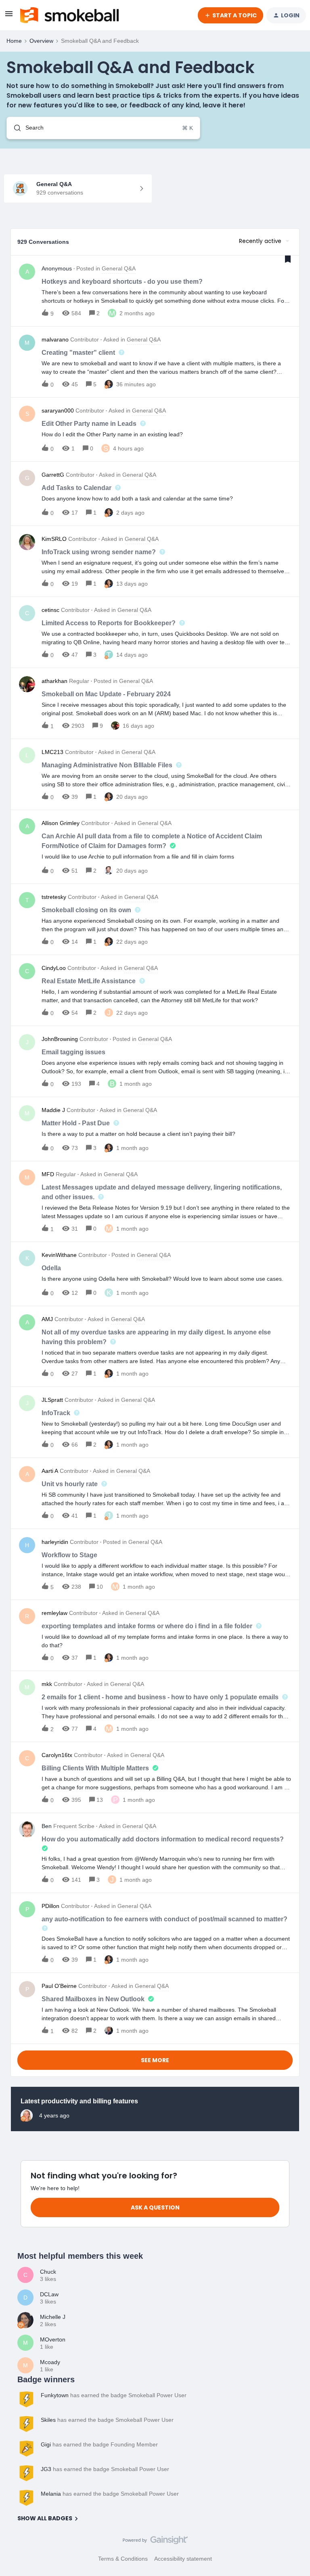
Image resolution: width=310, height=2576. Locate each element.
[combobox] (103, 128)
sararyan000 (58, 410)
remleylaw (54, 1613)
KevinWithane (59, 1255)
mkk (47, 1684)
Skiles (48, 2420)
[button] (9, 17)
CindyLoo (54, 968)
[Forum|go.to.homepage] (69, 15)
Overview (41, 41)
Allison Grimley (61, 823)
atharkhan (54, 681)
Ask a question (155, 2207)
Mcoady (50, 2362)
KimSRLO (54, 539)
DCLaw (49, 2294)
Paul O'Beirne (59, 1986)
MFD (48, 1174)
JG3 (46, 2469)
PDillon (50, 1906)
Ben (47, 1826)
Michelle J (53, 2317)
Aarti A (50, 1471)
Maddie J (53, 1110)
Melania (51, 2494)
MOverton (53, 2339)
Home (14, 41)
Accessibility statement (183, 2559)
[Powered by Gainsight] (155, 2542)
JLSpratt (52, 1400)
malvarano (55, 339)
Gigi (46, 2444)
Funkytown (55, 2395)
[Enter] (14, 128)
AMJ (47, 1319)
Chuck (48, 2272)
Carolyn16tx (57, 1755)
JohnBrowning (60, 1039)
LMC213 (52, 752)
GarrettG (53, 475)
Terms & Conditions (123, 2559)
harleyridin (55, 1542)
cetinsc (50, 610)
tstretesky (54, 897)
